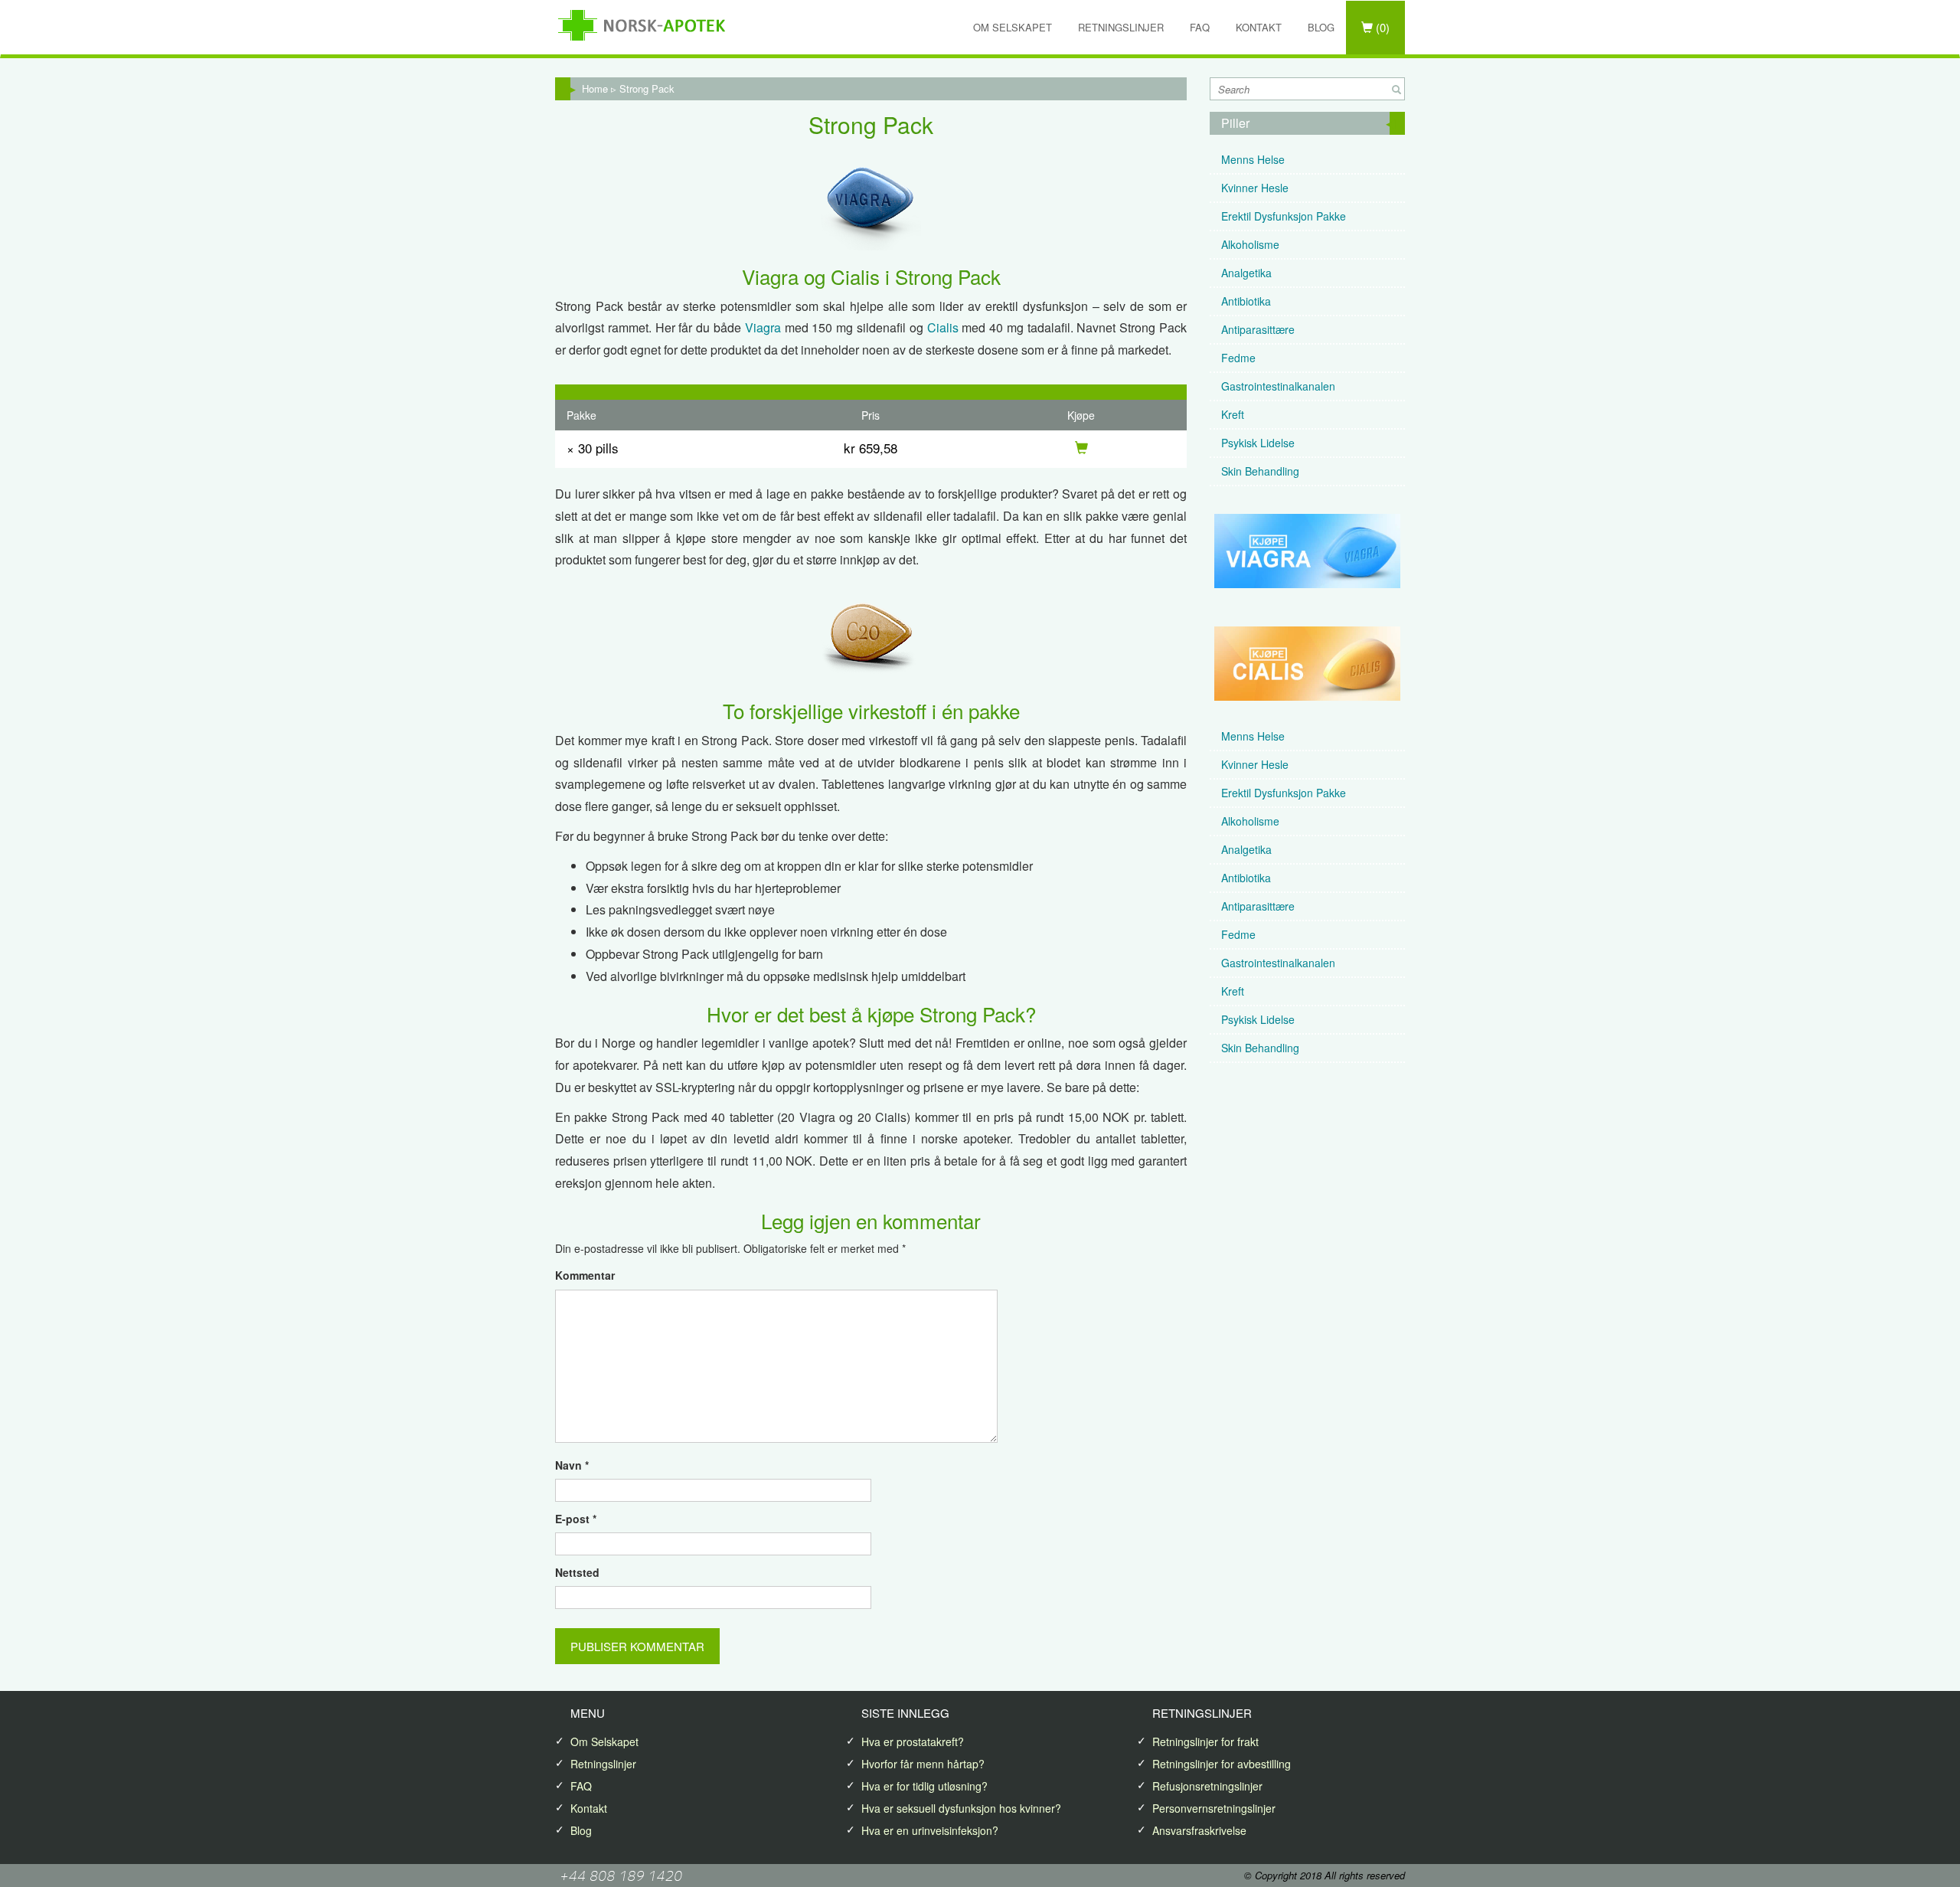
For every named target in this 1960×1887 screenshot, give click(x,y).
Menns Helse (1253, 159)
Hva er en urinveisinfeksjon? (930, 1830)
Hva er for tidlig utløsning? (924, 1786)
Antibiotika (1246, 301)
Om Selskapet (1013, 27)
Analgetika (1246, 273)
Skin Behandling (1260, 471)
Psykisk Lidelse (1258, 443)
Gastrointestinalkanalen (1278, 386)
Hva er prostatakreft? (913, 1741)
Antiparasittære (1258, 329)
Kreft (1233, 414)
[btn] (1396, 90)
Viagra (763, 327)
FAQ (1200, 27)
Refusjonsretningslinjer (1207, 1786)
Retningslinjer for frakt (1205, 1741)
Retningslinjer (1121, 27)
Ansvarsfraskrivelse (1199, 1830)
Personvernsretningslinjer (1214, 1808)
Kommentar (585, 1275)
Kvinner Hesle (1255, 188)
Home (595, 88)
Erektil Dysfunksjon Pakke (1284, 216)
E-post (576, 1519)
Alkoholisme (1250, 244)
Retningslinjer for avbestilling (1222, 1764)
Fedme (1238, 358)
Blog (1321, 27)
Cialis (943, 327)
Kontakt (1259, 27)
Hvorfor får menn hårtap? (923, 1764)
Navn (572, 1465)
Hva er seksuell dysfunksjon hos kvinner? (961, 1808)
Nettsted (577, 1572)
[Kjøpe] (1081, 448)
